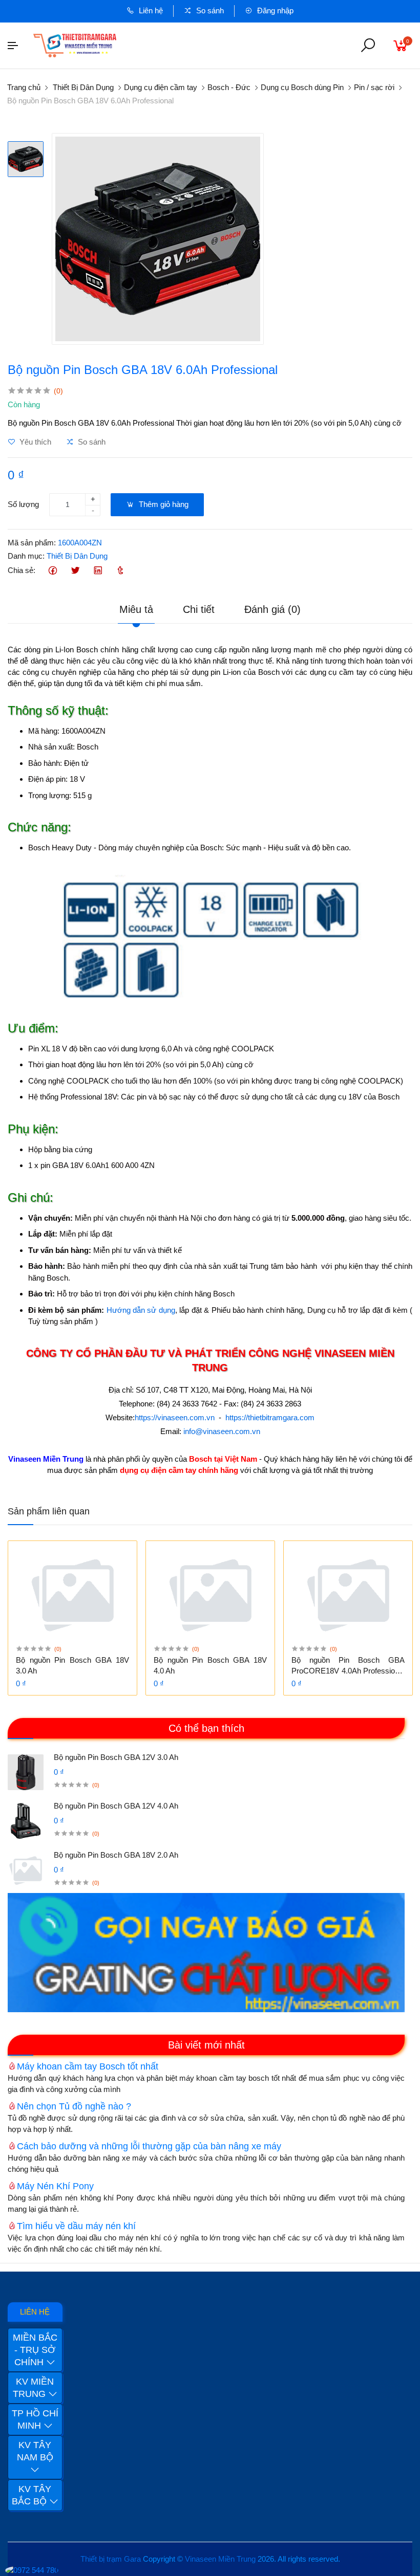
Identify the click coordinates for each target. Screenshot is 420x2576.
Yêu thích (34, 442)
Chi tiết (199, 609)
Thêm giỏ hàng (163, 504)
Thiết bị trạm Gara (111, 2559)
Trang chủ (24, 87)
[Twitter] (75, 571)
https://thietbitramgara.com (270, 1417)
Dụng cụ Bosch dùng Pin (302, 87)
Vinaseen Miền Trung (220, 2559)
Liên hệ (150, 10)
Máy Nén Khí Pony (55, 2186)
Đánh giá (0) (272, 609)
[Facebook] (52, 571)
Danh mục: (26, 556)
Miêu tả (136, 609)
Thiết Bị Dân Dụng (83, 87)
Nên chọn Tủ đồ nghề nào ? (74, 2106)
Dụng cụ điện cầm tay (161, 87)
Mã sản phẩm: (32, 543)
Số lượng (23, 504)
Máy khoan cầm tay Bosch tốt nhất (88, 2066)
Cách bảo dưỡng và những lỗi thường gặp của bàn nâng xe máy (149, 2146)
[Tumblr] (120, 571)
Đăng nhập (274, 10)
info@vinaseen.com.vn (222, 1431)
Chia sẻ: (22, 570)
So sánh (209, 10)
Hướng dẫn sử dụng (141, 1310)
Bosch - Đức (229, 87)
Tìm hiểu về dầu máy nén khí (76, 2226)
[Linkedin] (98, 571)
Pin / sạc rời (374, 87)
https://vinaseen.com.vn (175, 1417)
